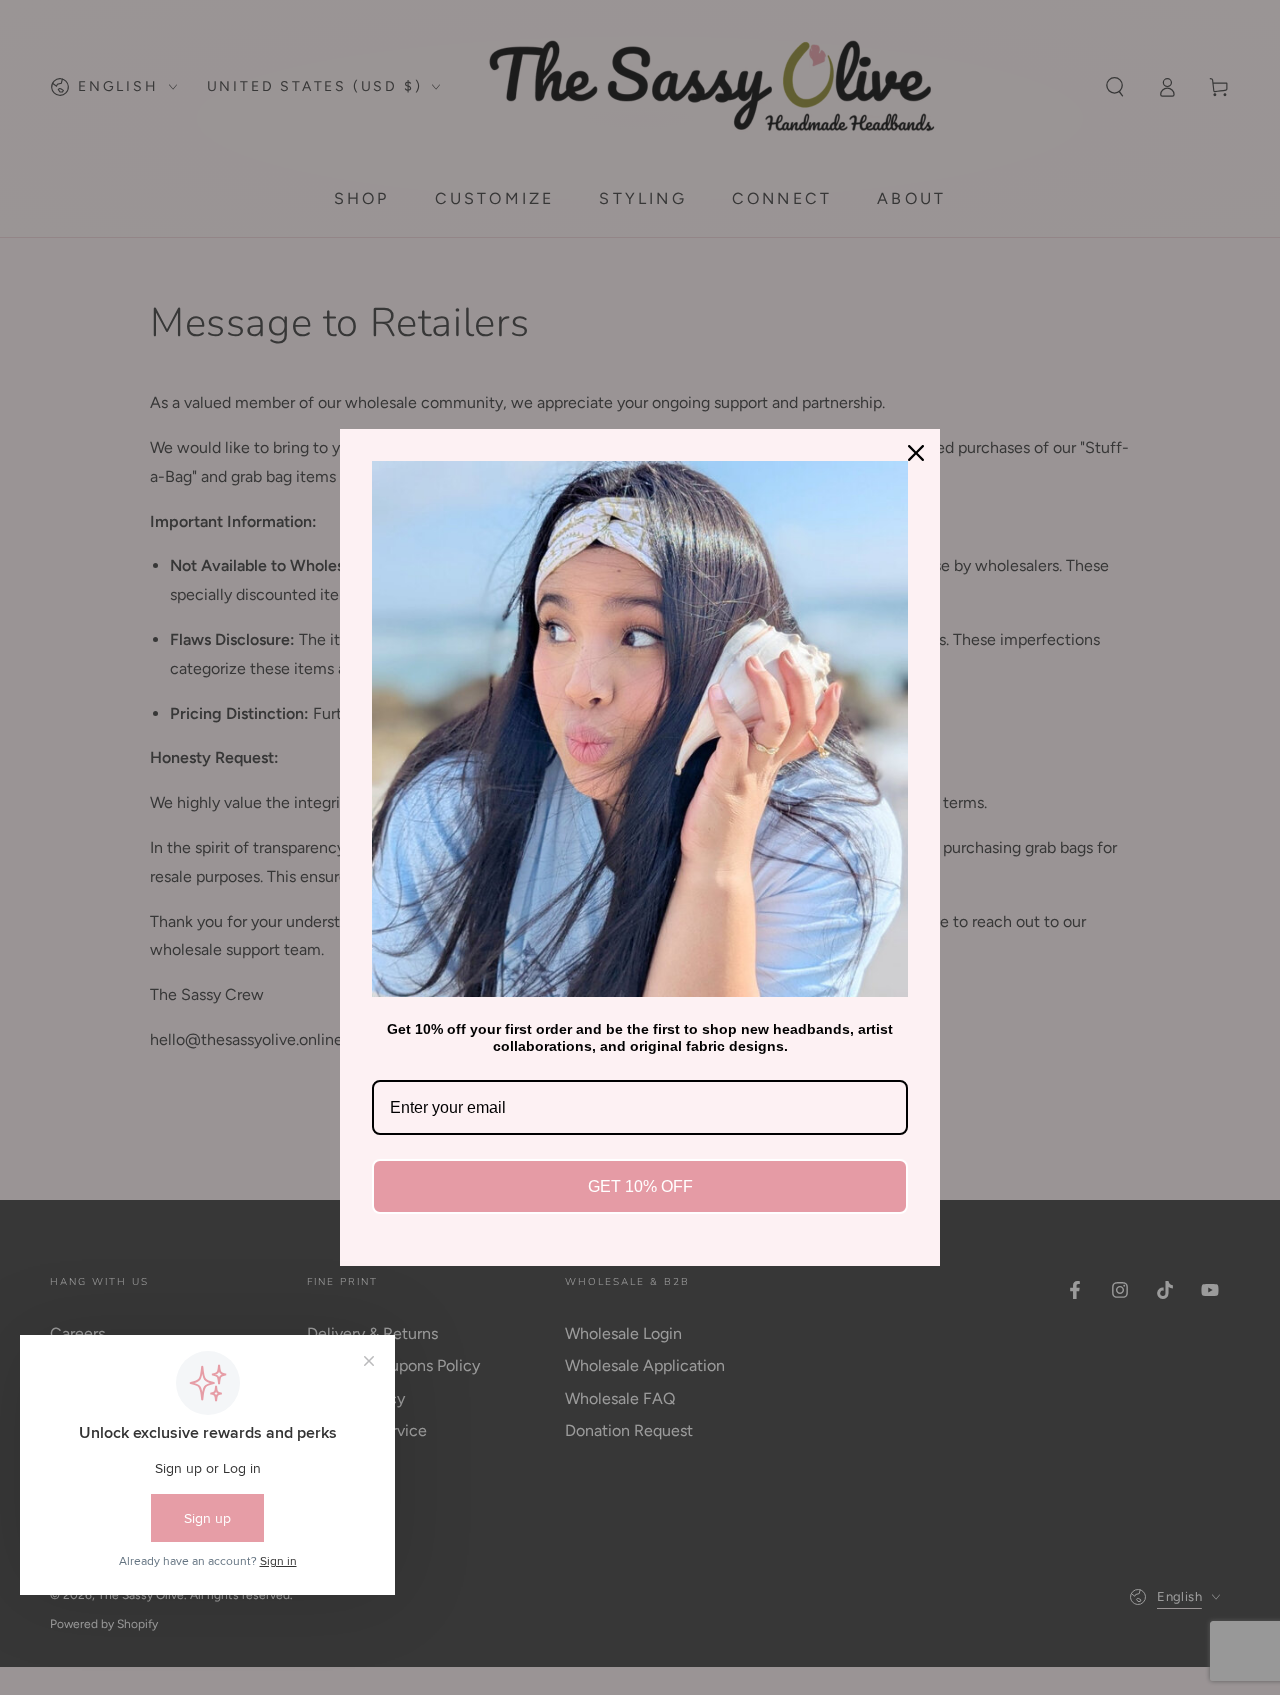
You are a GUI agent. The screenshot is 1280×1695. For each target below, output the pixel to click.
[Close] (916, 453)
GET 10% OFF (640, 1186)
